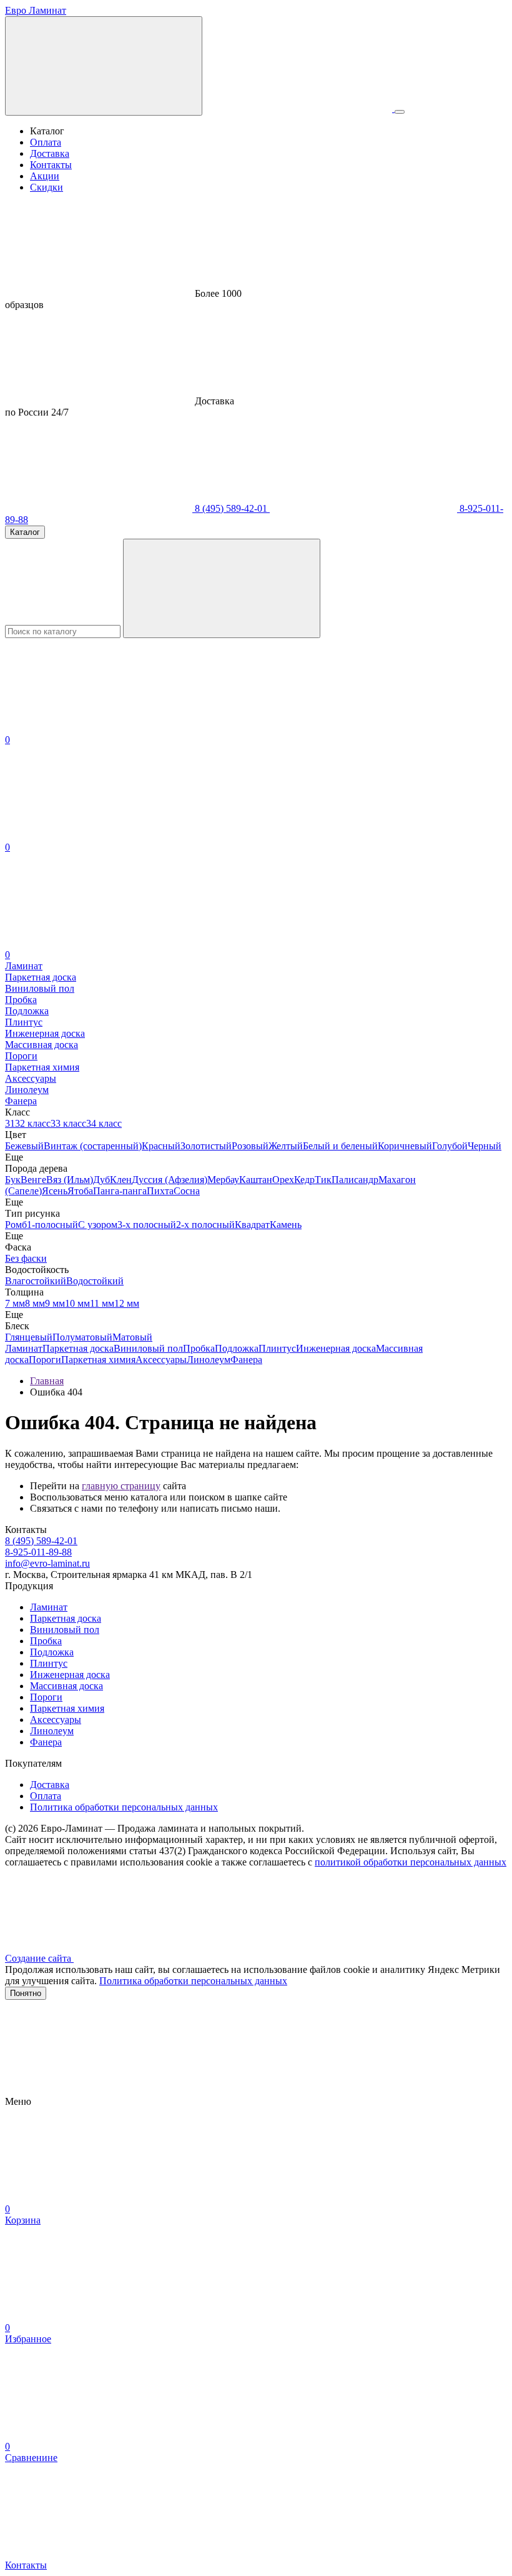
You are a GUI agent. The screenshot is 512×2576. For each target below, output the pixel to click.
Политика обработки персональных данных (124, 1807)
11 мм (102, 1303)
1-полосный (52, 1225)
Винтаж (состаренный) (93, 1146)
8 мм (35, 1303)
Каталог (25, 532)
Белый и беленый (340, 1146)
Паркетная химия (98, 1360)
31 (10, 1123)
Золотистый (206, 1146)
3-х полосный (147, 1225)
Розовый (250, 1146)
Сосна (187, 1191)
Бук (13, 1180)
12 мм (127, 1303)
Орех (283, 1180)
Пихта (160, 1191)
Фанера (246, 1360)
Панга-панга (120, 1191)
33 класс (68, 1123)
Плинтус (277, 1348)
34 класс (104, 1123)
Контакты (51, 165)
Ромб (16, 1225)
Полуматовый (82, 1337)
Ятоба (80, 1191)
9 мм (55, 1303)
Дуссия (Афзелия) (170, 1180)
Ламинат (24, 1348)
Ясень (55, 1191)
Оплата (46, 142)
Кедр (304, 1180)
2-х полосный (205, 1225)
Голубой (450, 1146)
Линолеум (209, 1360)
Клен (121, 1180)
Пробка (199, 1348)
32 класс (33, 1123)
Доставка (50, 153)
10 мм (77, 1303)
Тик (323, 1180)
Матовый (132, 1337)
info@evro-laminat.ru (47, 1563)
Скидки (47, 187)
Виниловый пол (148, 1348)
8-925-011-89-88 (38, 1552)
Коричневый (405, 1146)
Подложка (237, 1348)
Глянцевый (29, 1337)
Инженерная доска (336, 1348)
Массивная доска (66, 1686)
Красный (161, 1146)
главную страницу (121, 1486)
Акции (45, 176)
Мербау (223, 1180)
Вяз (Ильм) (70, 1180)
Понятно (26, 1993)
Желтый (286, 1146)
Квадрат (252, 1225)
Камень (286, 1225)
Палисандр (355, 1180)
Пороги (45, 1360)
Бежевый (24, 1146)
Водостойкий (95, 1281)
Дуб (101, 1180)
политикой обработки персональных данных (411, 1862)
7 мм (15, 1303)
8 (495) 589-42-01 (231, 508)
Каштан (256, 1180)
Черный (485, 1146)
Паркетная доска (78, 1348)
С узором (98, 1225)
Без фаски (26, 1258)
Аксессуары (161, 1360)
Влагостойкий (36, 1281)
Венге (33, 1180)
